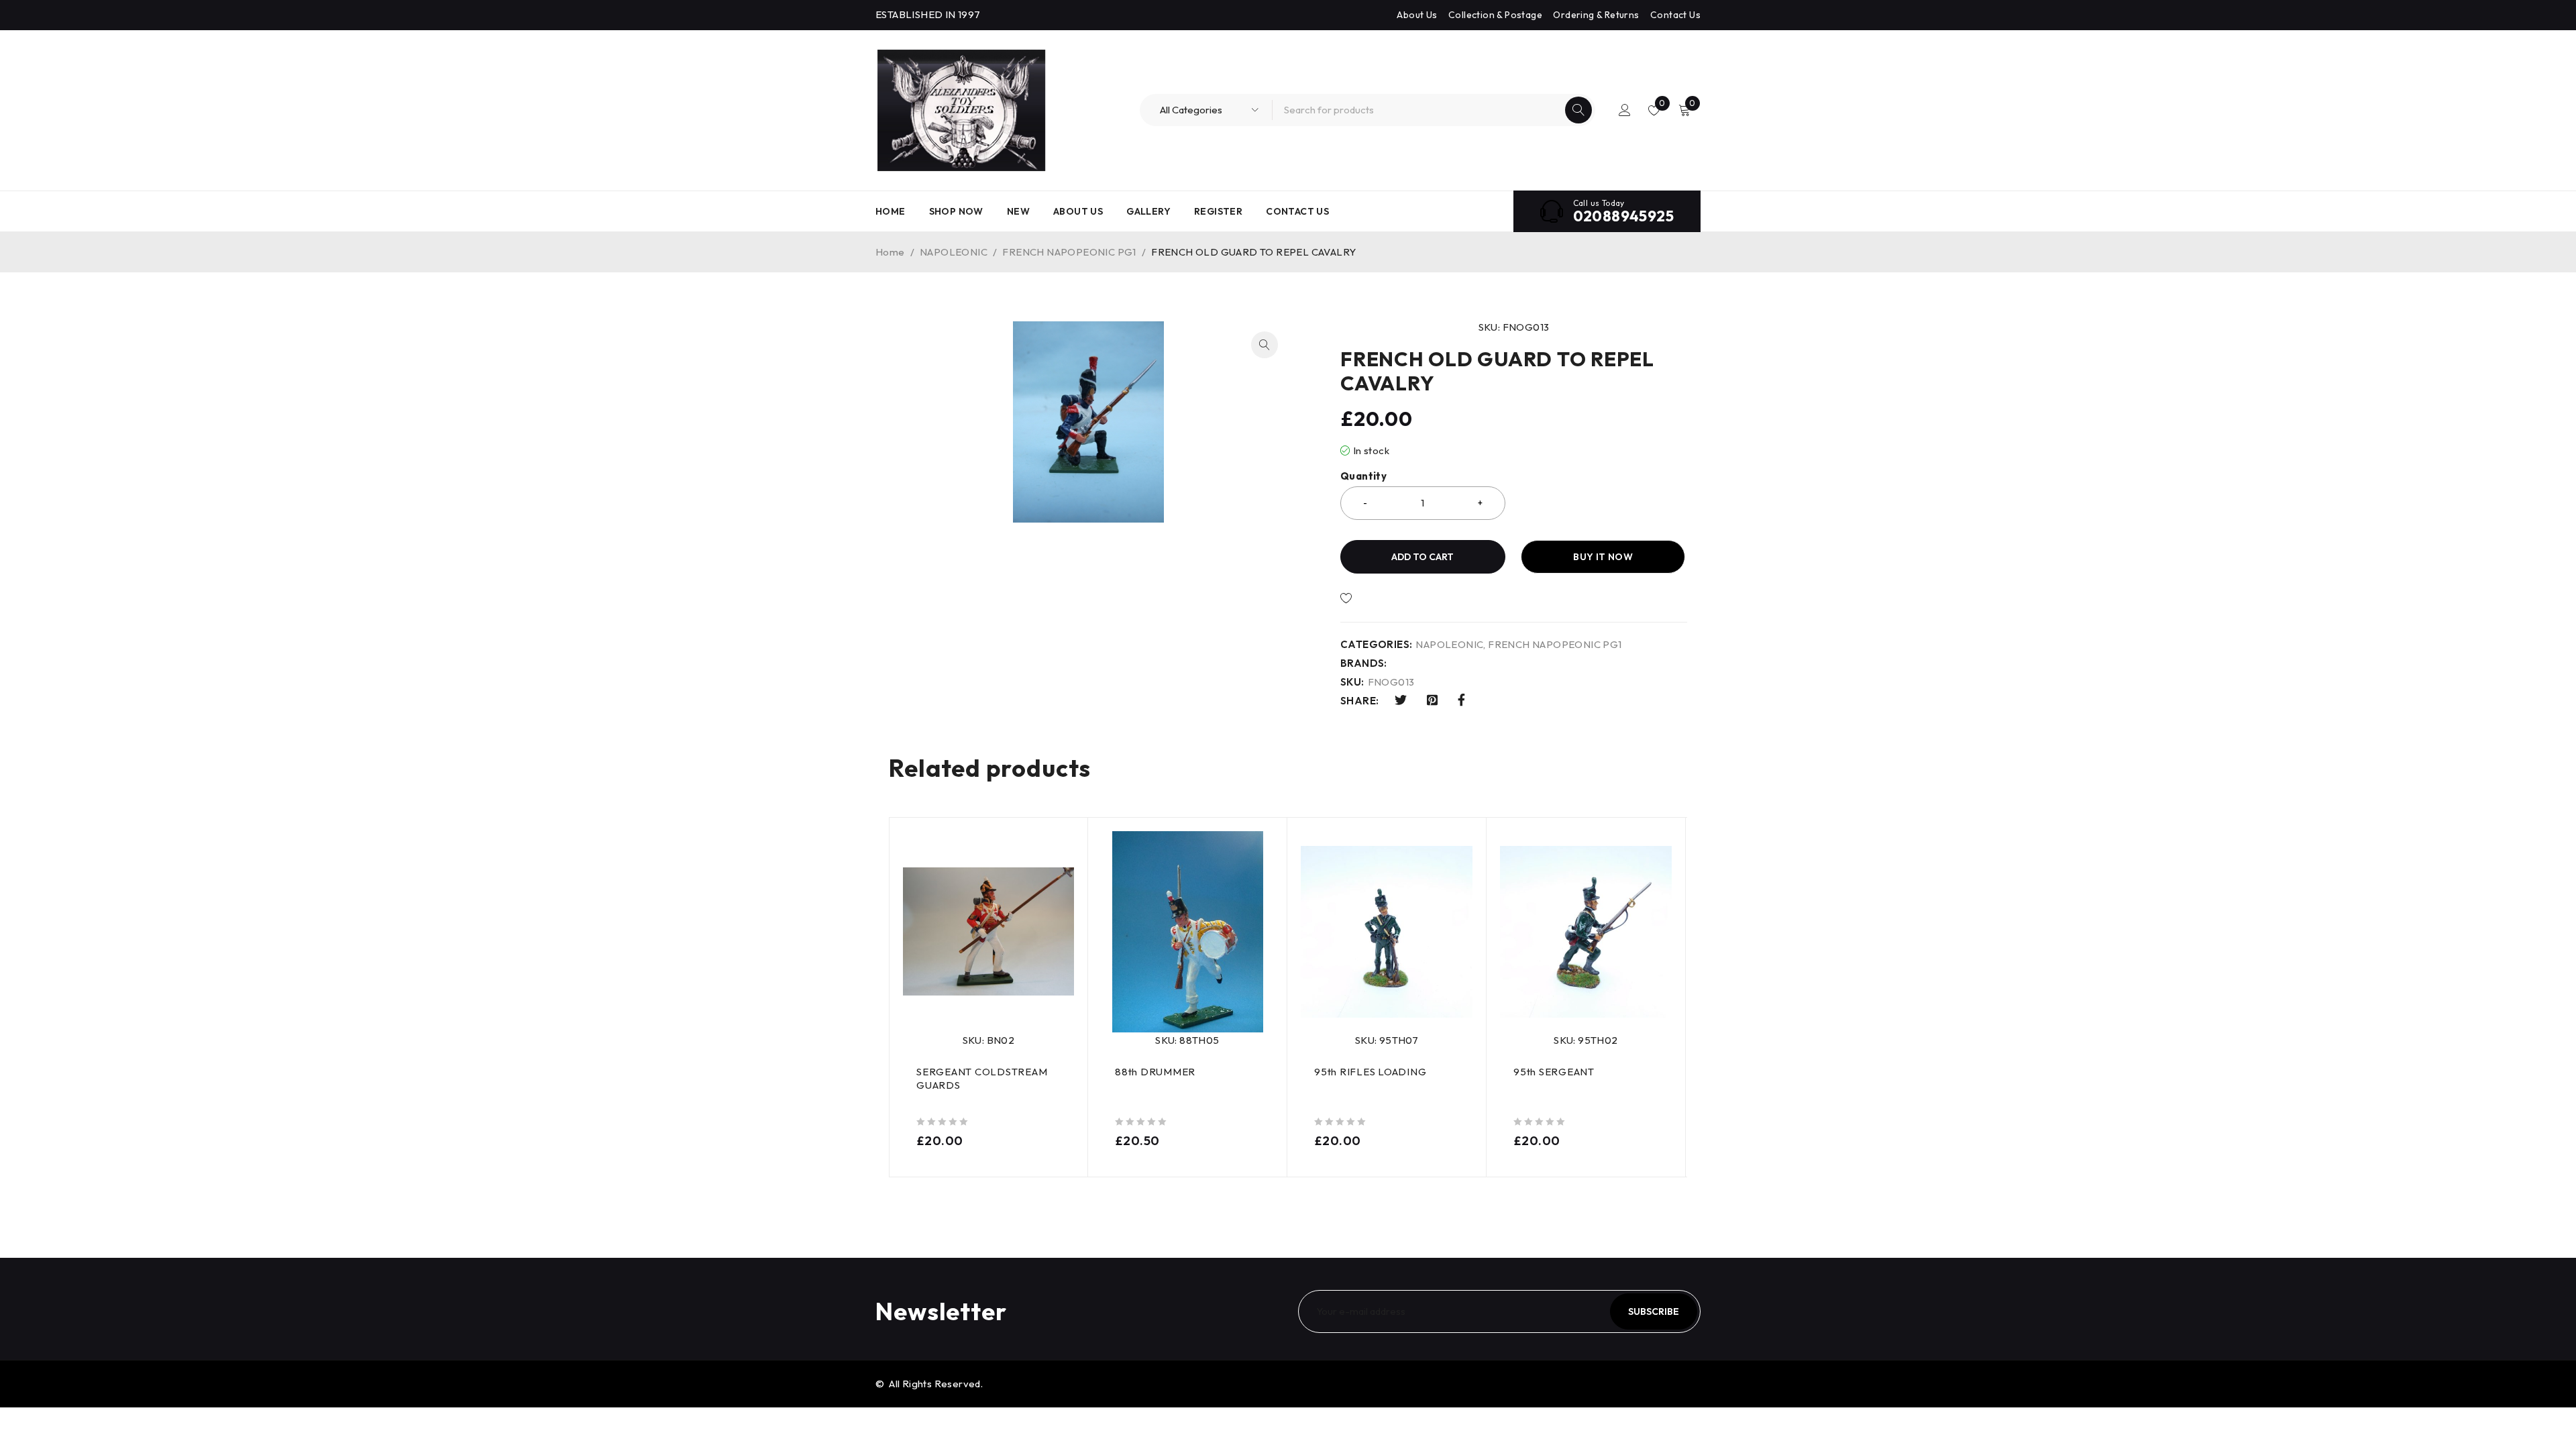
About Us (1417, 15)
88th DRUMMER (1155, 1072)
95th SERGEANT (1554, 1072)
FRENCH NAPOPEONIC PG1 (1069, 252)
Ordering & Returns (1596, 15)
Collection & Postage (1495, 15)
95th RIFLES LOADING (1370, 1072)
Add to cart (1423, 557)
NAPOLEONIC (954, 252)
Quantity (1363, 476)
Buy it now (1603, 557)
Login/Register (1625, 110)
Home (890, 252)
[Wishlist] (1392, 598)
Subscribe (1654, 1311)
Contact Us (1675, 15)
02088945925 (1623, 216)
